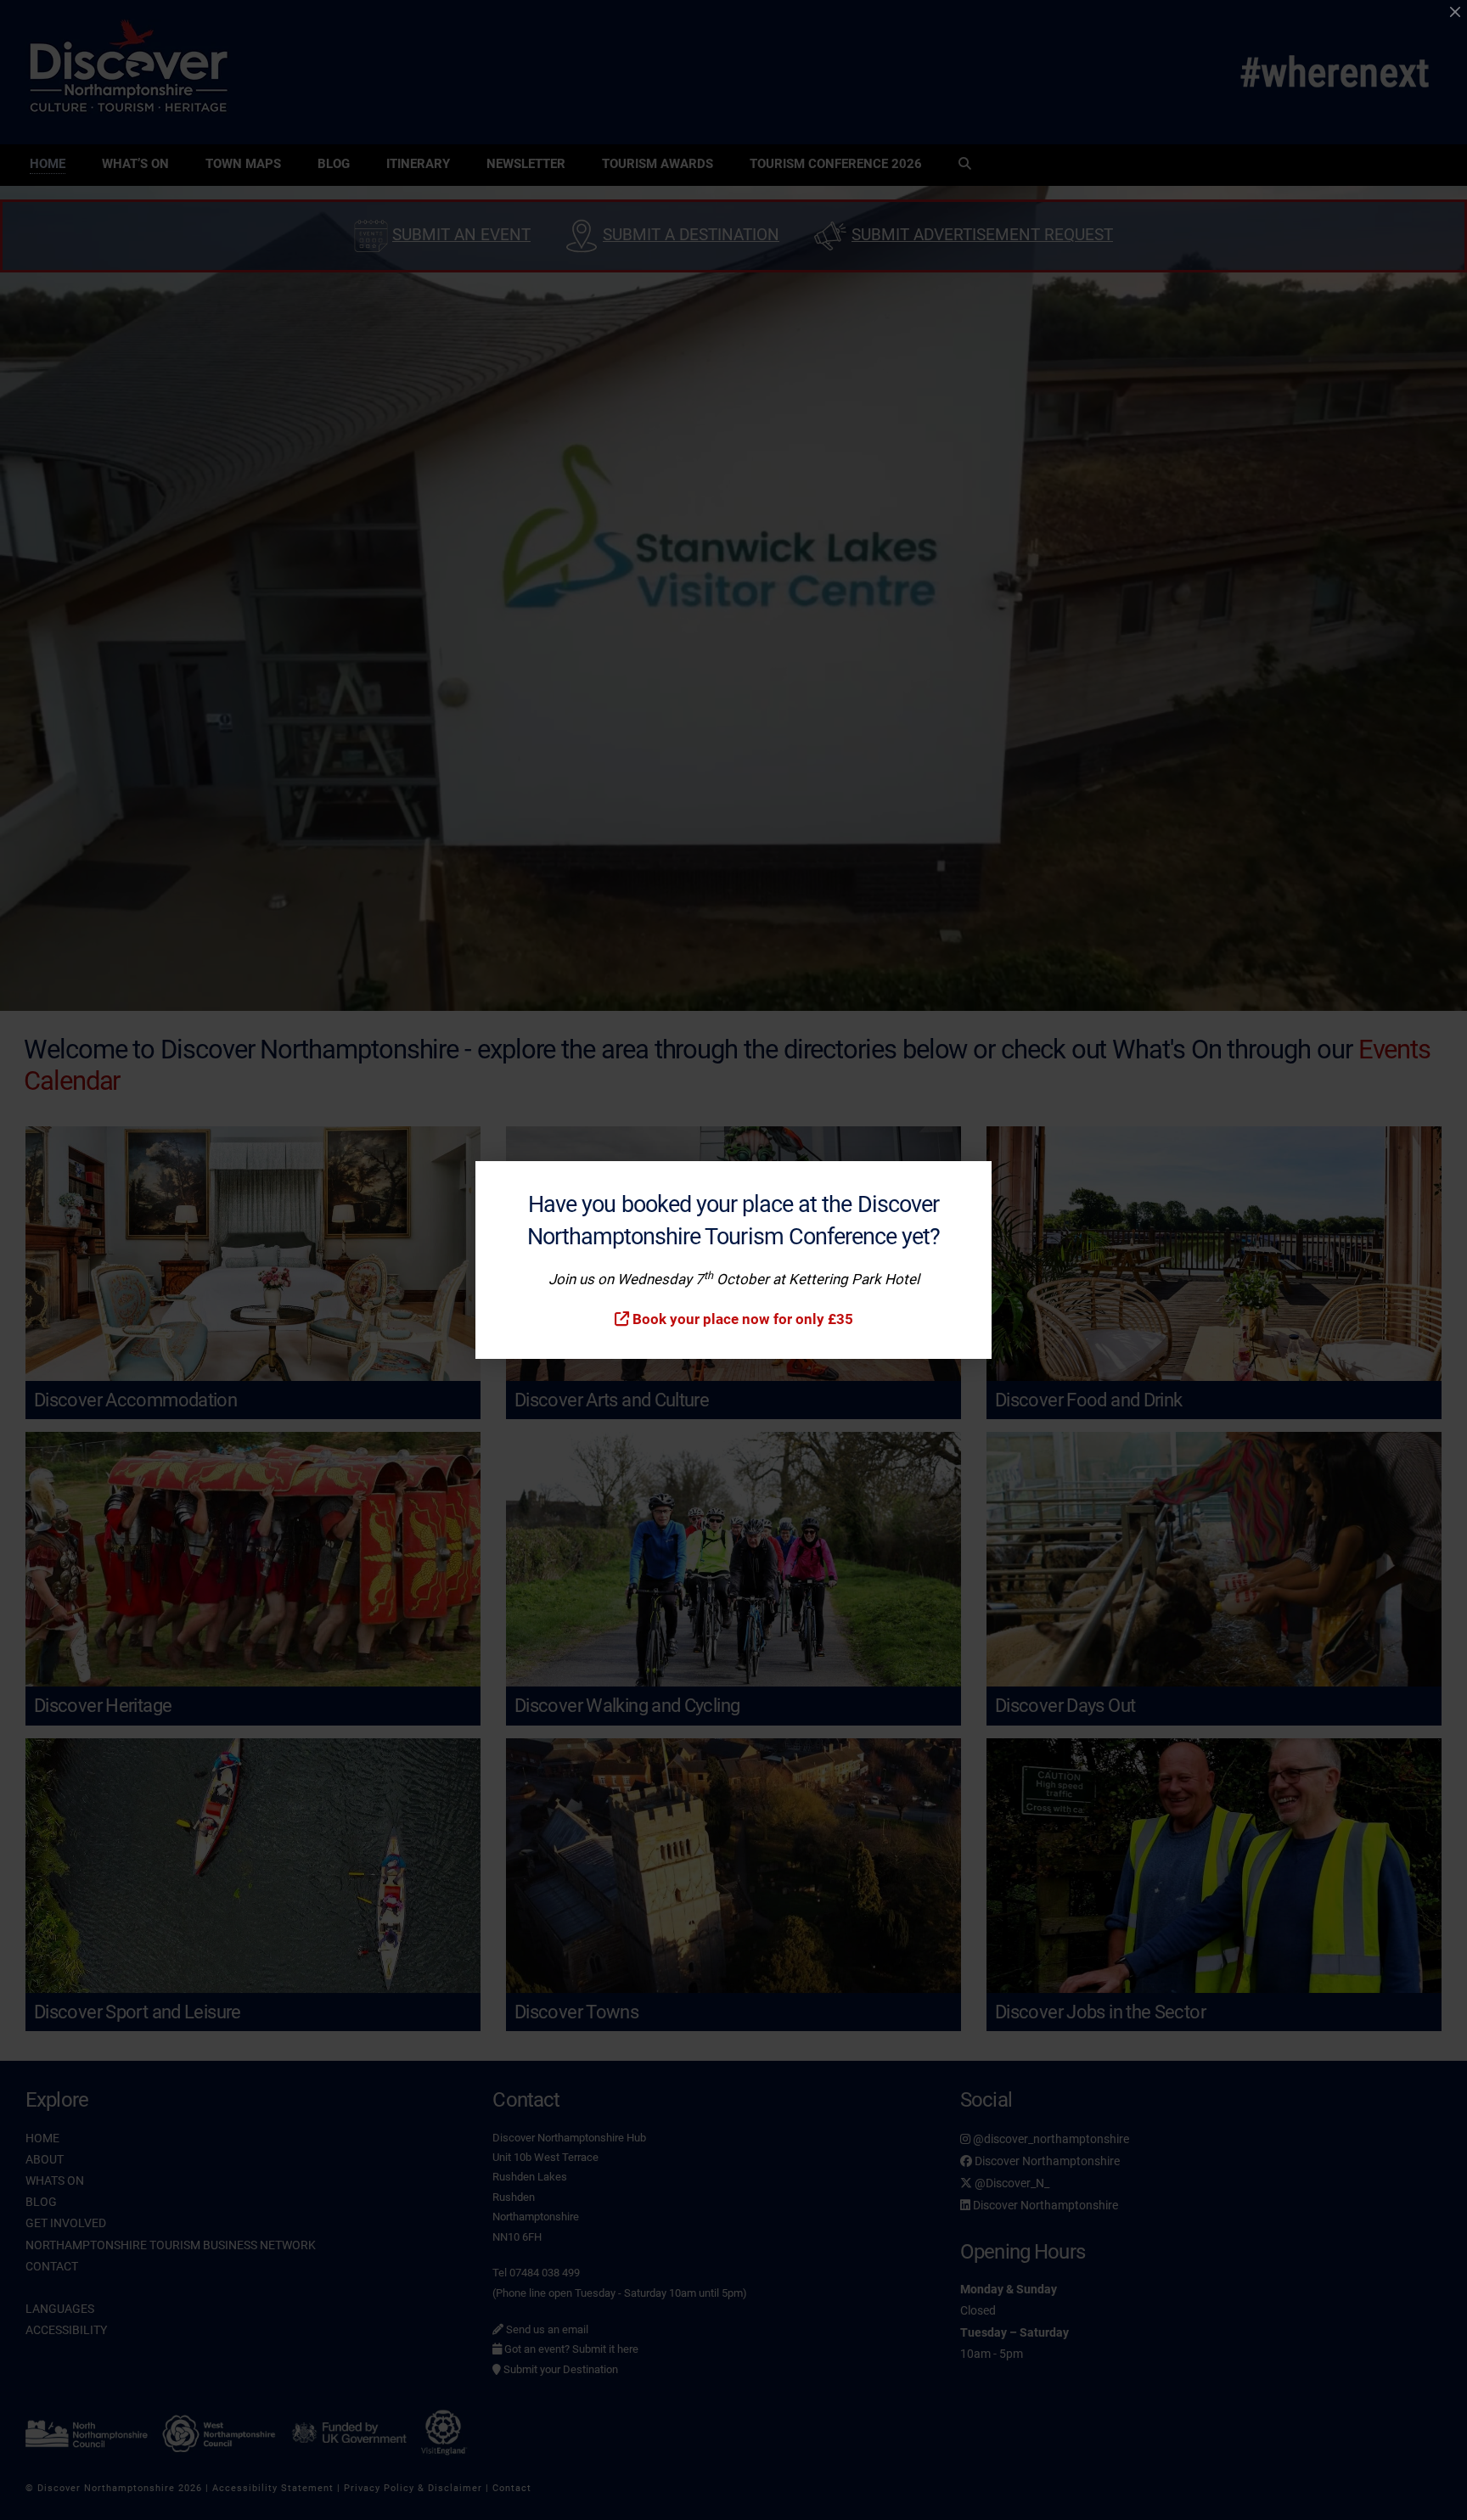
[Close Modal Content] (1455, 12)
